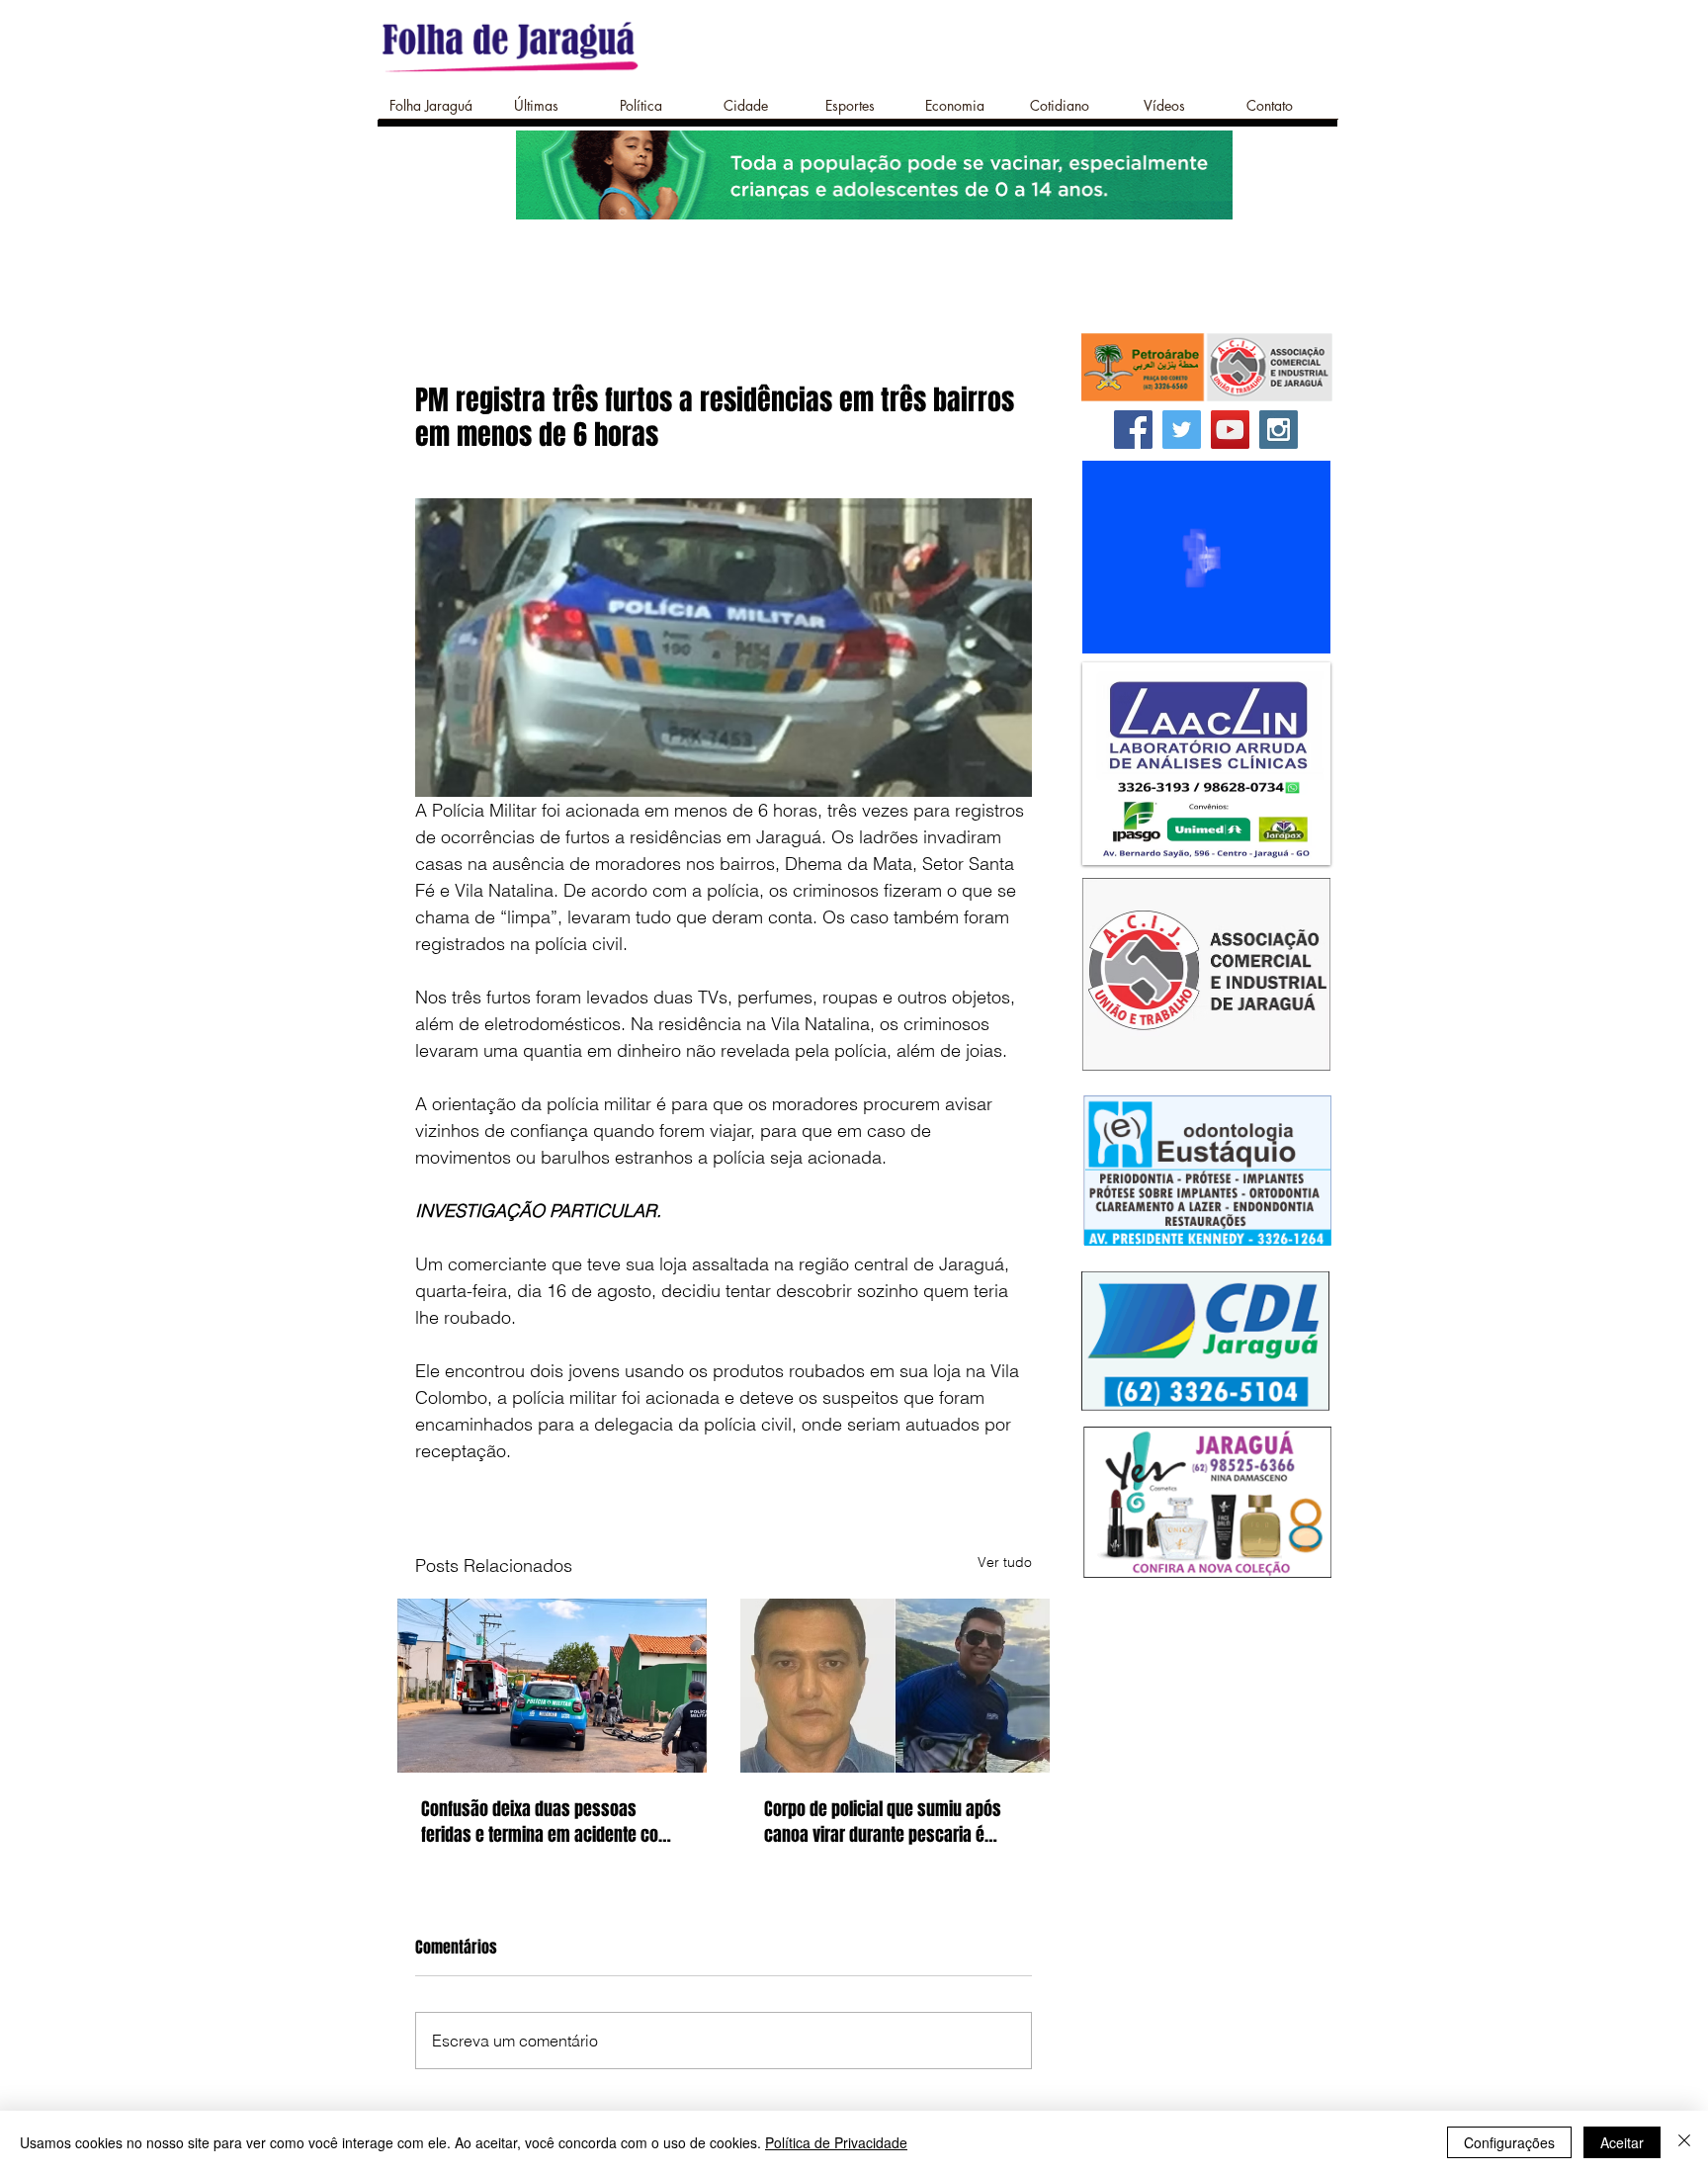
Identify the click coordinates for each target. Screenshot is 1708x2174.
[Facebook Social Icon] (1133, 430)
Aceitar (1622, 2142)
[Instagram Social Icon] (1279, 430)
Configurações (1509, 2142)
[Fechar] (1684, 2142)
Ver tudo (1005, 1562)
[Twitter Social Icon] (1182, 430)
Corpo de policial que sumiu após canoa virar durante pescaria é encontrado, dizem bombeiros (883, 1822)
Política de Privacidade (836, 2142)
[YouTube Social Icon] (1230, 430)
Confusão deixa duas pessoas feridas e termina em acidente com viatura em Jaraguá (547, 1822)
